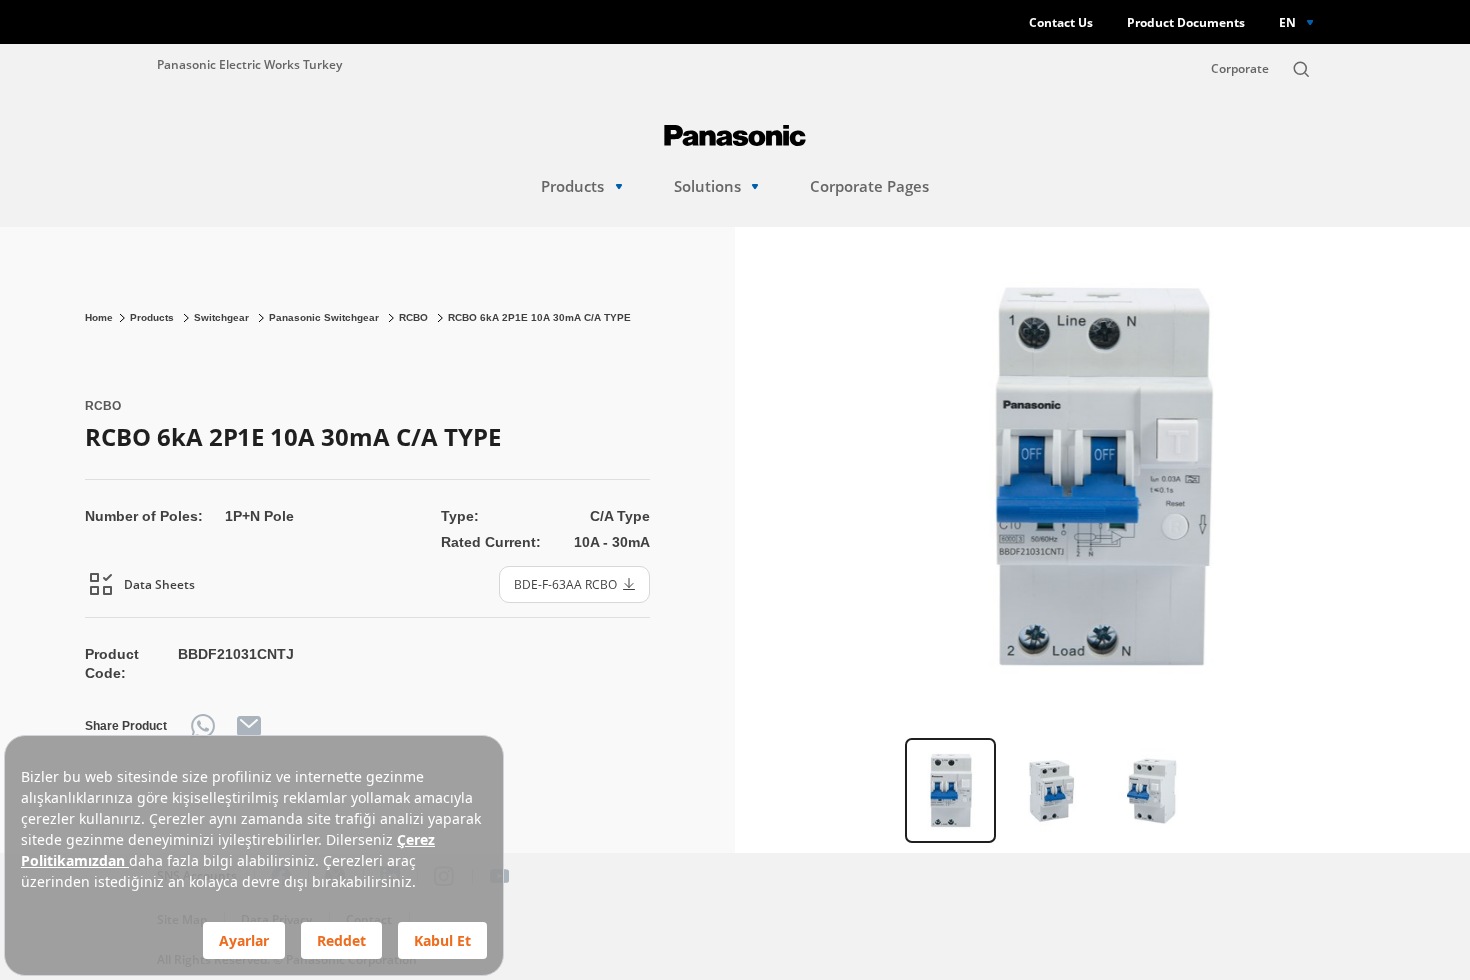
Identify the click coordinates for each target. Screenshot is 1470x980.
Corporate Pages (869, 186)
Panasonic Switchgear (325, 317)
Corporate (1240, 68)
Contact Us (1061, 22)
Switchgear (223, 317)
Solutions (707, 186)
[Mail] (249, 726)
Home (99, 317)
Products (572, 186)
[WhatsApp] (203, 726)
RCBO (415, 317)
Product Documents (1186, 22)
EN (1287, 22)
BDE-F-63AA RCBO (565, 584)
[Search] (1301, 69)
